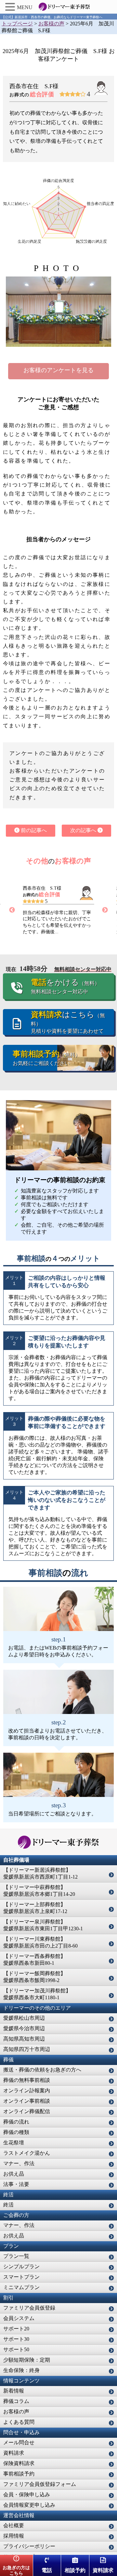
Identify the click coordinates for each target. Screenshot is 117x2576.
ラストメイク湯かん (27, 2153)
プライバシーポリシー (29, 2546)
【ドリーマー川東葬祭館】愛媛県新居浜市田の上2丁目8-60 (40, 1942)
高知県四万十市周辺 (27, 2049)
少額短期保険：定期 (27, 2360)
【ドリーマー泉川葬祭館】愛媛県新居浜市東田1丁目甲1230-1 (43, 1925)
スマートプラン (21, 2277)
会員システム (19, 2318)
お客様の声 (16, 2412)
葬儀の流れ (16, 2122)
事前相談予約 (19, 2474)
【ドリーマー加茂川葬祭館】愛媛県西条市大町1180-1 (37, 1994)
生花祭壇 (14, 2143)
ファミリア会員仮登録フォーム (40, 2484)
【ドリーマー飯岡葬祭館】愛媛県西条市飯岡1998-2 (34, 1977)
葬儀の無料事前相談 (27, 2080)
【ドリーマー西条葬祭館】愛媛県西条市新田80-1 (34, 1960)
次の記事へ (84, 830)
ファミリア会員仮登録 (29, 2308)
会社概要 (14, 2525)
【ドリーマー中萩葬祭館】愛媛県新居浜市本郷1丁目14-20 (39, 1891)
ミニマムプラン (21, 2287)
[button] (11, 7)
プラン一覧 (16, 2256)
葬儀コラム (16, 2401)
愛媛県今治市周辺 (24, 2028)
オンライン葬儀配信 (27, 2111)
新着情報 (14, 2391)
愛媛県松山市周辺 (24, 2018)
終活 (8, 2205)
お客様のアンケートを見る (58, 370)
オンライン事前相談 (27, 2101)
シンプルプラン (21, 2266)
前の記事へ (33, 830)
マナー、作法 (19, 2163)
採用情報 (14, 2536)
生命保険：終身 (21, 2370)
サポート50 (16, 2349)
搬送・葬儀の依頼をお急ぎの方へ (42, 2070)
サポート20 (16, 2329)
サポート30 (16, 2339)
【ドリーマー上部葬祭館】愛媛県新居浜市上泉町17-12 (35, 1908)
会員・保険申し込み (27, 2495)
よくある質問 (19, 2422)
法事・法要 (16, 2184)
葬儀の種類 (16, 2132)
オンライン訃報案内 (27, 2090)
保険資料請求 (19, 2463)
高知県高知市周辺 (24, 2039)
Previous (12, 910)
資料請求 (14, 2453)
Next (105, 910)
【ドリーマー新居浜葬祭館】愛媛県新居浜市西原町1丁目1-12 (40, 1873)
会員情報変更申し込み (29, 2505)
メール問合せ (19, 2442)
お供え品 (14, 2174)
